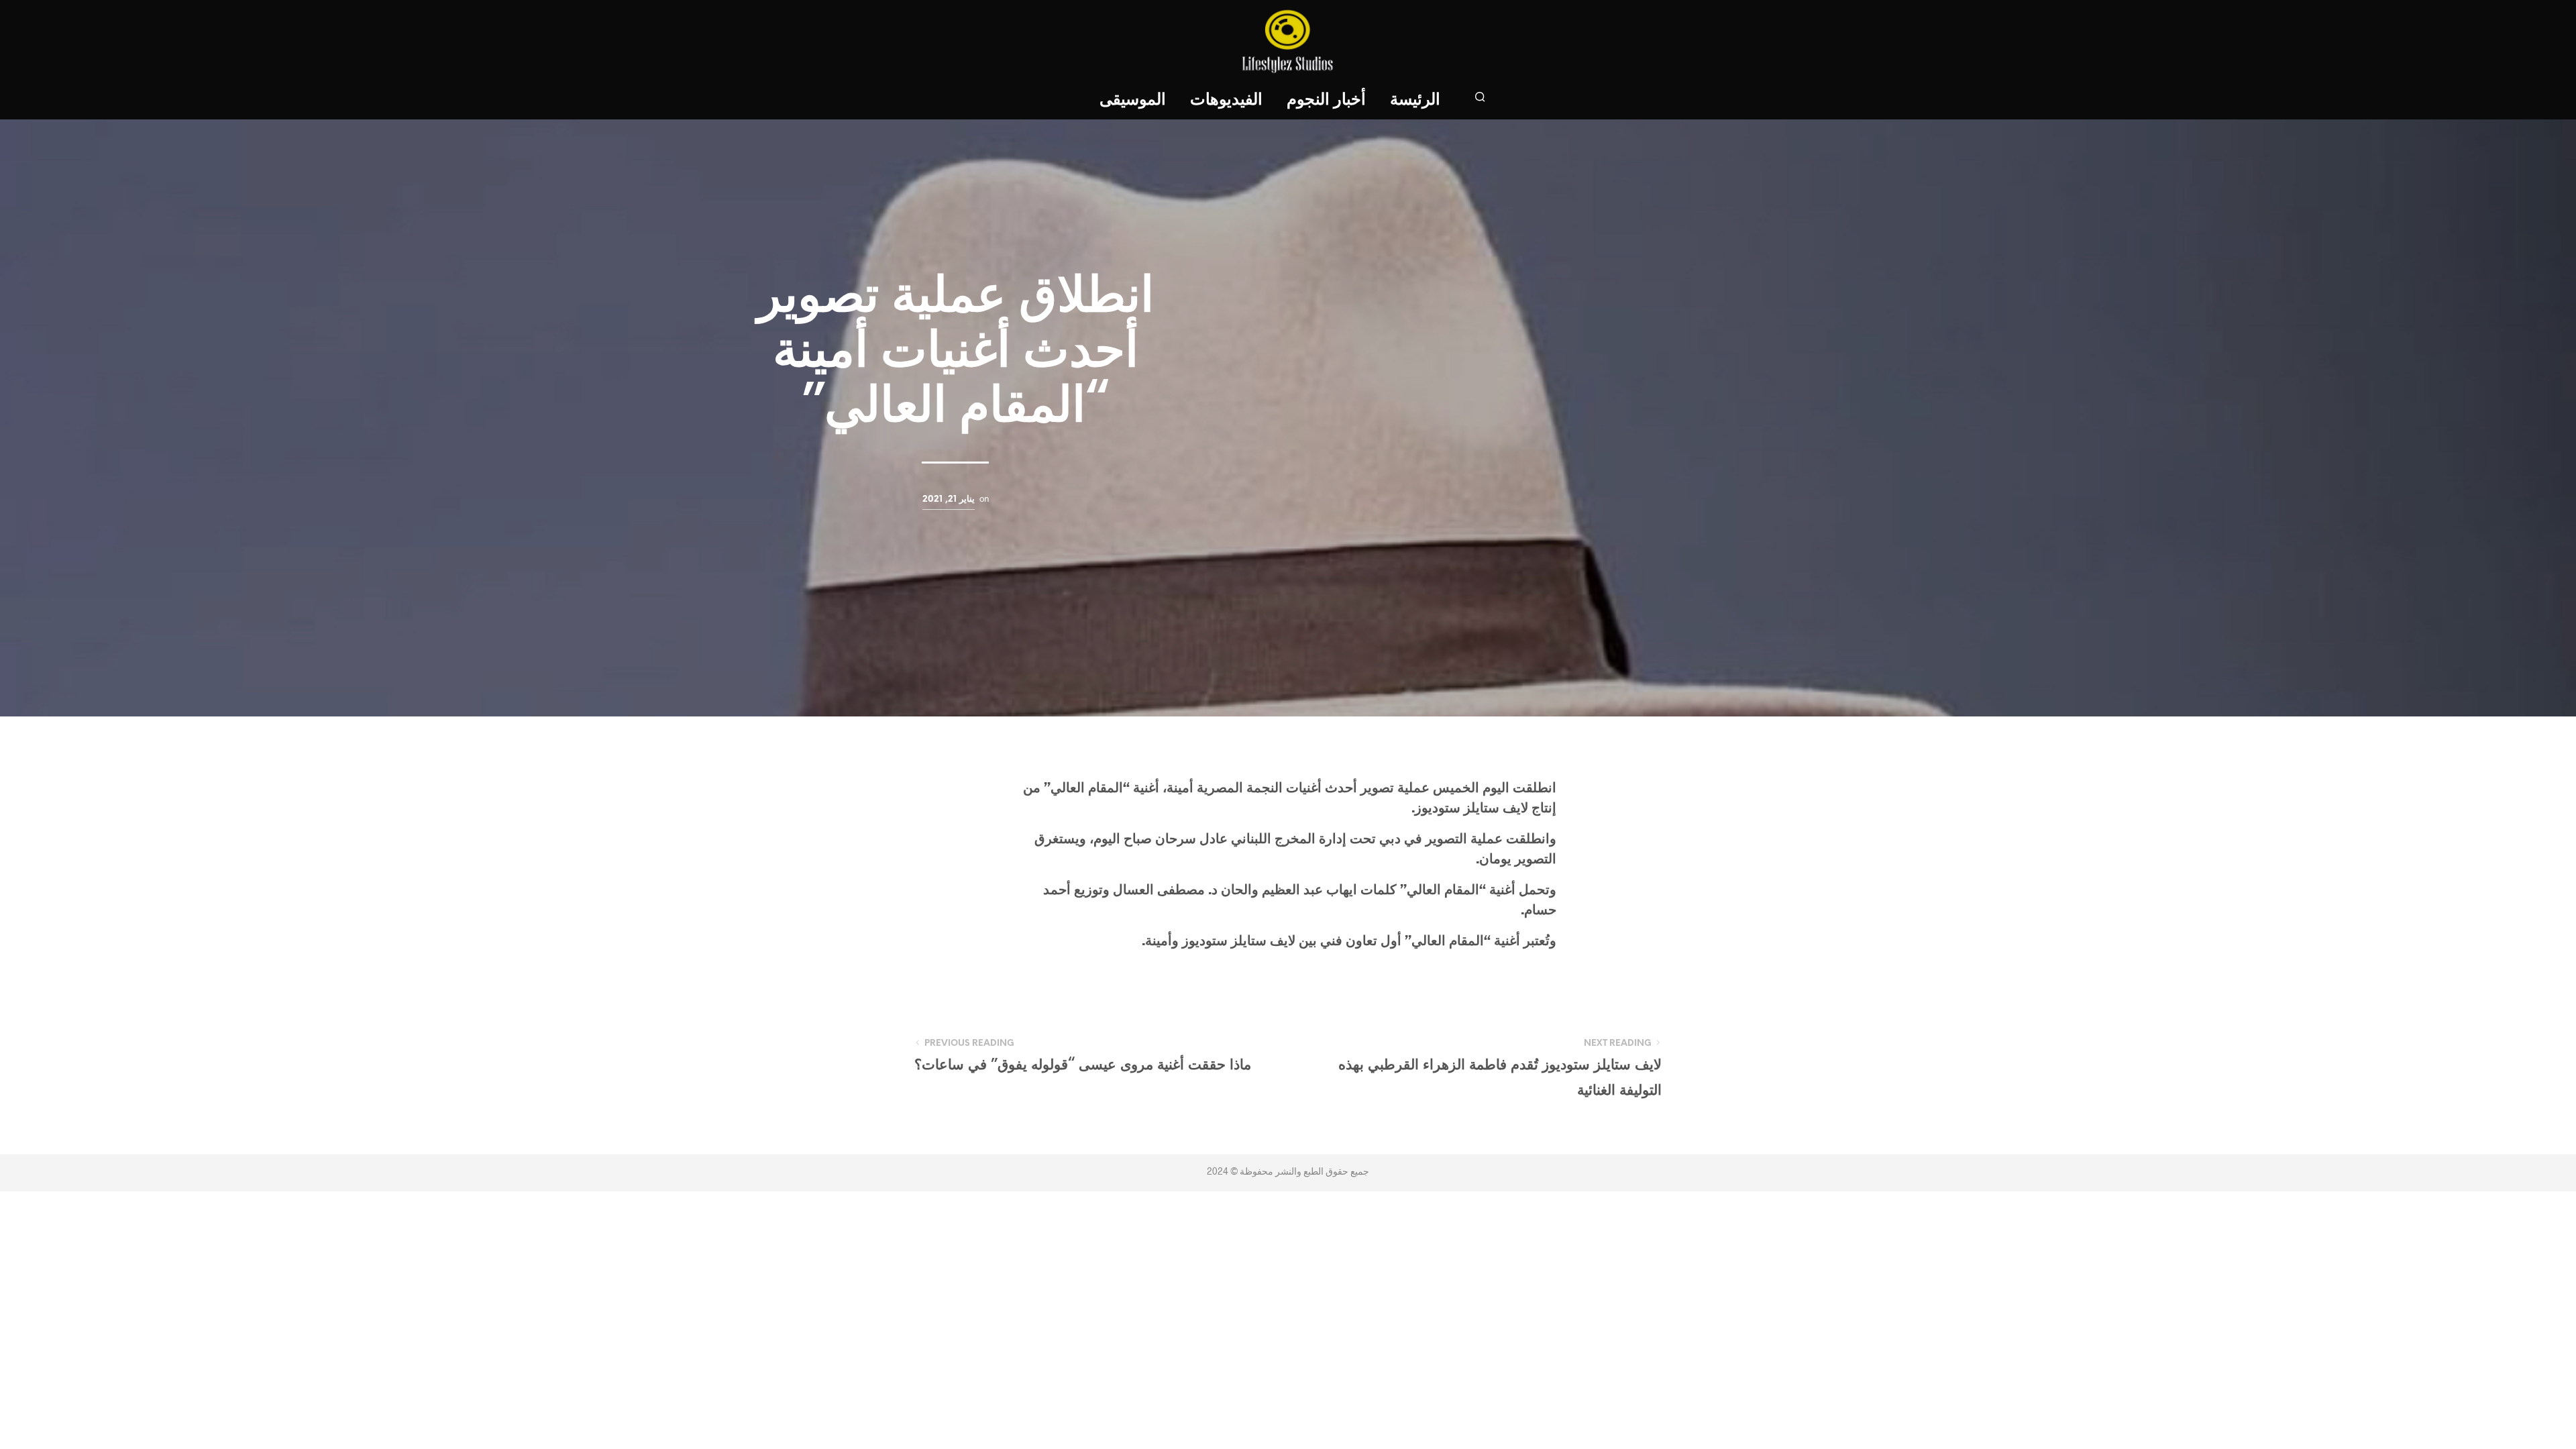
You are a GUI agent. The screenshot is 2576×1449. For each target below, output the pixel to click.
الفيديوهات (1226, 100)
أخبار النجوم (1326, 100)
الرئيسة (1415, 100)
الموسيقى (1133, 100)
